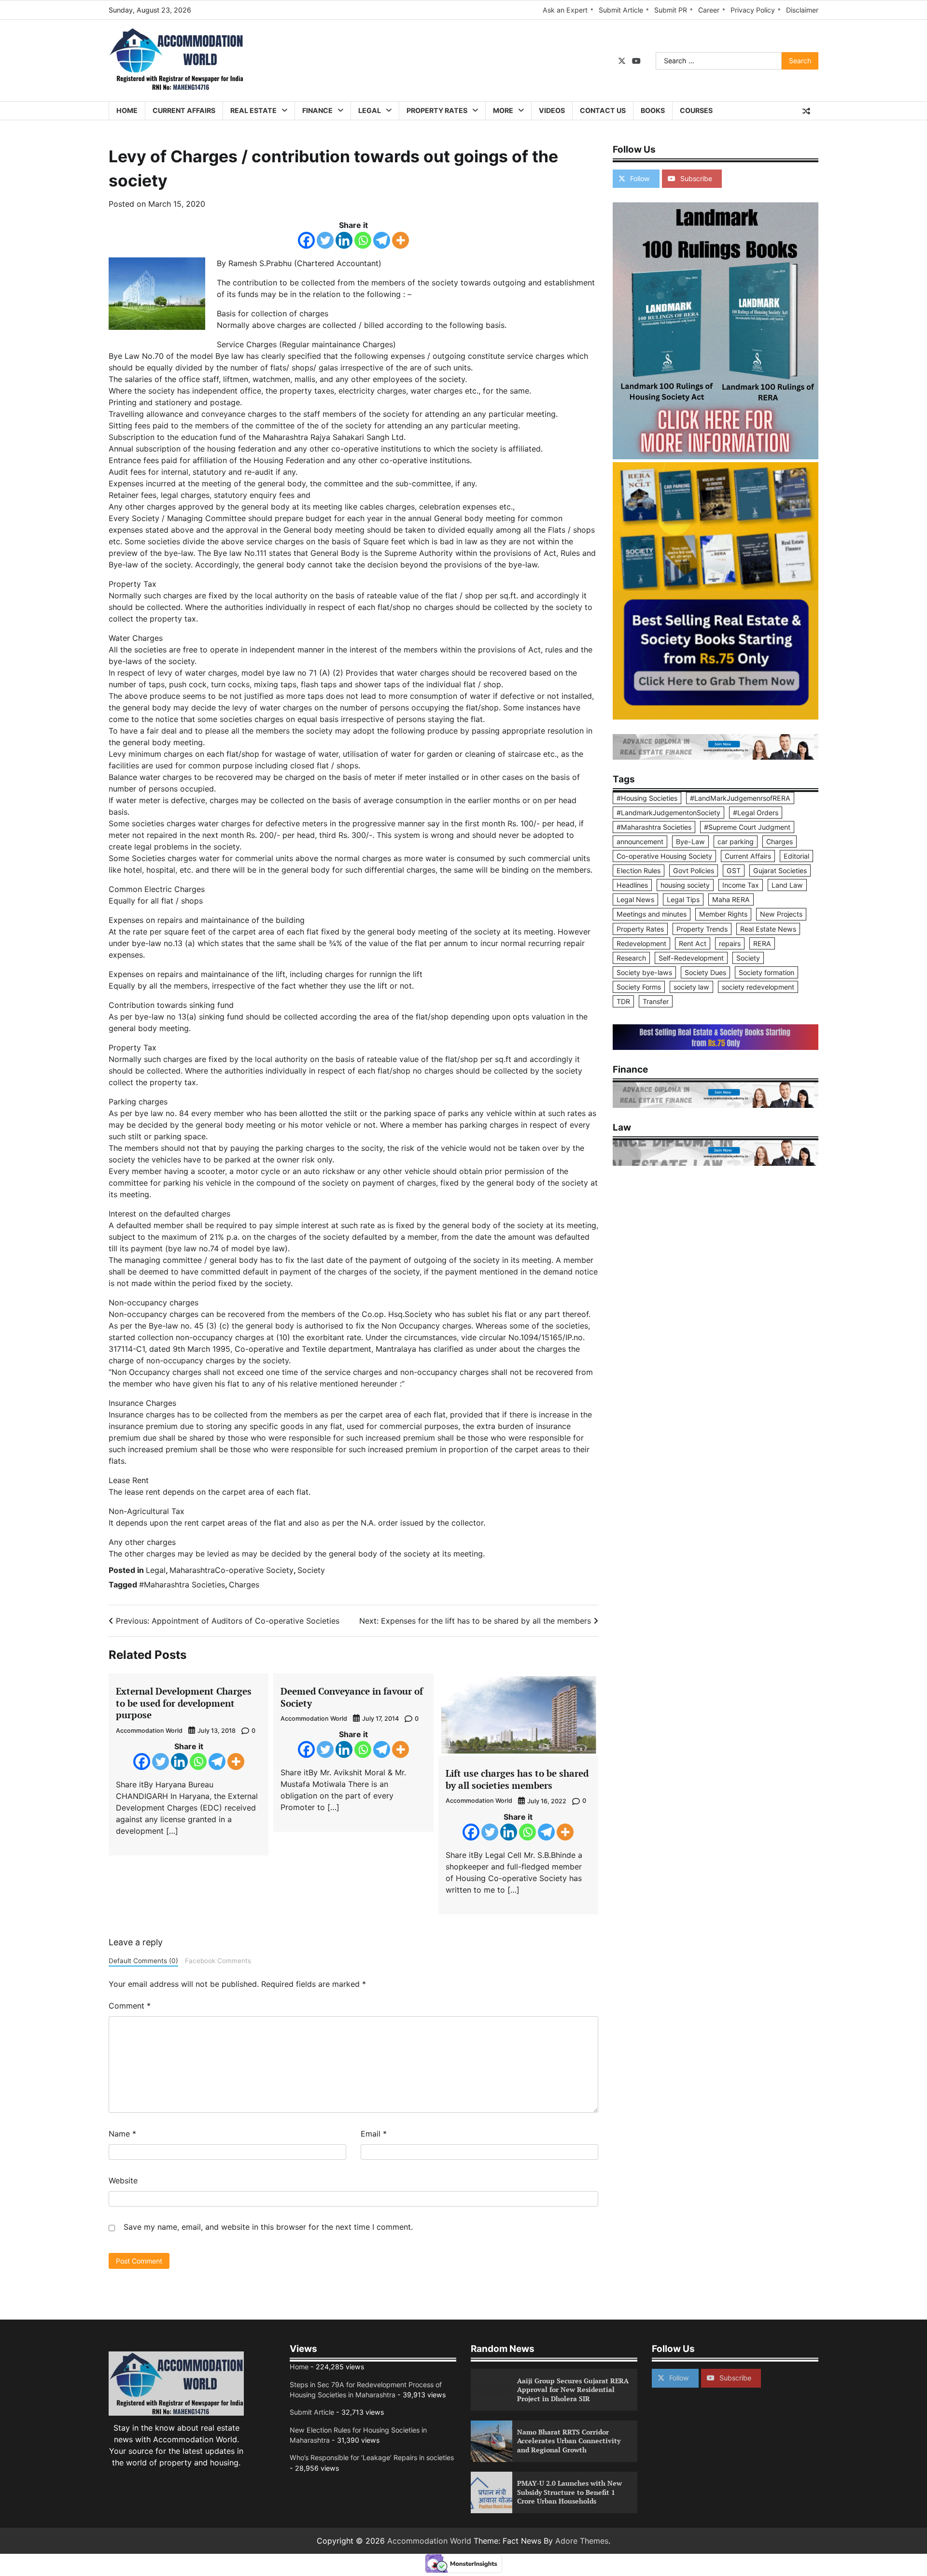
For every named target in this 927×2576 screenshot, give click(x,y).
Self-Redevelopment (691, 957)
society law (691, 987)
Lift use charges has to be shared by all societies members (517, 1779)
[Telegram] (382, 240)
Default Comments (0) (143, 1961)
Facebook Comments (218, 1961)
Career (709, 10)
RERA (762, 943)
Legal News (635, 899)
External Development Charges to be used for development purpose (184, 1703)
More (503, 110)
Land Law (787, 885)
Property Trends (702, 928)
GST (734, 870)
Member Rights (723, 914)
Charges (244, 1585)
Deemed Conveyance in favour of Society (352, 1697)
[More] (400, 240)
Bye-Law (690, 842)
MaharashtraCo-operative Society (232, 1570)
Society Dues (705, 972)
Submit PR (671, 10)
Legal (370, 110)
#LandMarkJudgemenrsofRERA (740, 798)
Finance (317, 110)
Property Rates (437, 110)
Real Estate (253, 110)
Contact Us (603, 110)
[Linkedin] (344, 240)
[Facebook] (306, 240)
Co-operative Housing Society (664, 856)
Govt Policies (694, 870)
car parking (736, 842)
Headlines (632, 885)
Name (122, 2134)
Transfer (656, 1001)
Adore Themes (582, 2541)
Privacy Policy (753, 10)
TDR (623, 1001)
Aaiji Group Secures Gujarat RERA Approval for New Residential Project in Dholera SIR (573, 2390)
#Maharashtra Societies (182, 1585)
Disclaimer (802, 10)
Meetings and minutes (652, 914)
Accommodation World (149, 1731)
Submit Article (621, 10)
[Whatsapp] (363, 240)
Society (311, 1570)
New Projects (781, 914)
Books (653, 110)
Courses (696, 110)
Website (123, 2180)
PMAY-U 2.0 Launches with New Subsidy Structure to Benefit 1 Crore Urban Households (569, 2492)
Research (631, 957)
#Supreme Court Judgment (747, 827)
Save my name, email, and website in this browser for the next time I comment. (268, 2227)
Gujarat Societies (780, 870)
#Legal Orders (756, 813)
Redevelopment (641, 943)
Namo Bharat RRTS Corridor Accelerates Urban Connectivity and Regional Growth (569, 2441)
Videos (552, 110)
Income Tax (741, 885)
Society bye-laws (644, 972)
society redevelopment (758, 987)
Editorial (796, 856)
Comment (130, 2006)
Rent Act (693, 943)
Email (374, 2134)
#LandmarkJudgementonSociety (668, 813)
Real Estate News (768, 928)
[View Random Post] (806, 111)
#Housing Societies (647, 798)
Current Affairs (184, 110)
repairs (730, 943)
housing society (685, 885)
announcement (640, 842)
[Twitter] (325, 240)
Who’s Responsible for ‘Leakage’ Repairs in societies (372, 2457)
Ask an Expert (565, 10)
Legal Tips (683, 899)
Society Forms (639, 987)
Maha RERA (731, 899)
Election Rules (639, 870)
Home (127, 110)
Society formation (766, 972)
